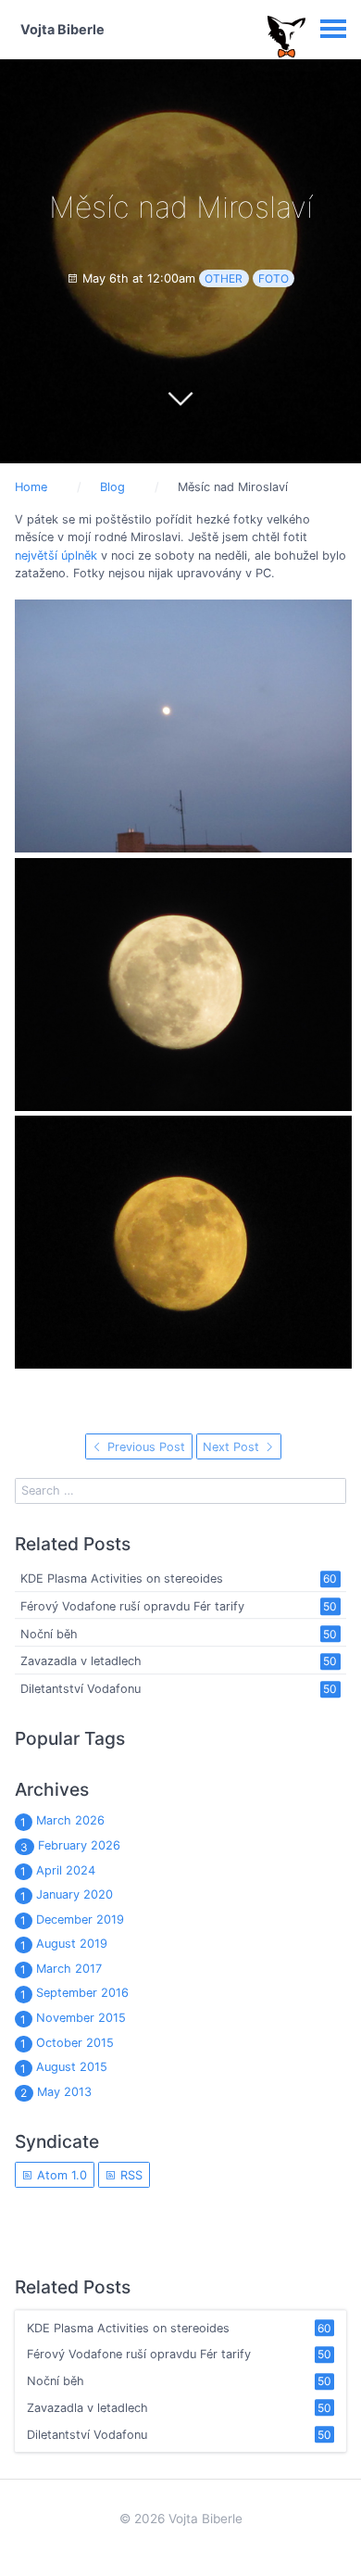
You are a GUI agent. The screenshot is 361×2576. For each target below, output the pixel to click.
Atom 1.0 (60, 2175)
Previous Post (144, 1447)
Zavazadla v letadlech (81, 1662)
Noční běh (49, 1634)
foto (274, 278)
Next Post (233, 1447)
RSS (130, 2175)
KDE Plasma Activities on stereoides (122, 1578)
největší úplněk (56, 556)
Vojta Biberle (62, 29)
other (224, 278)
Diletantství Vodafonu (81, 1689)
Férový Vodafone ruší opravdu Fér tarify (132, 1606)
